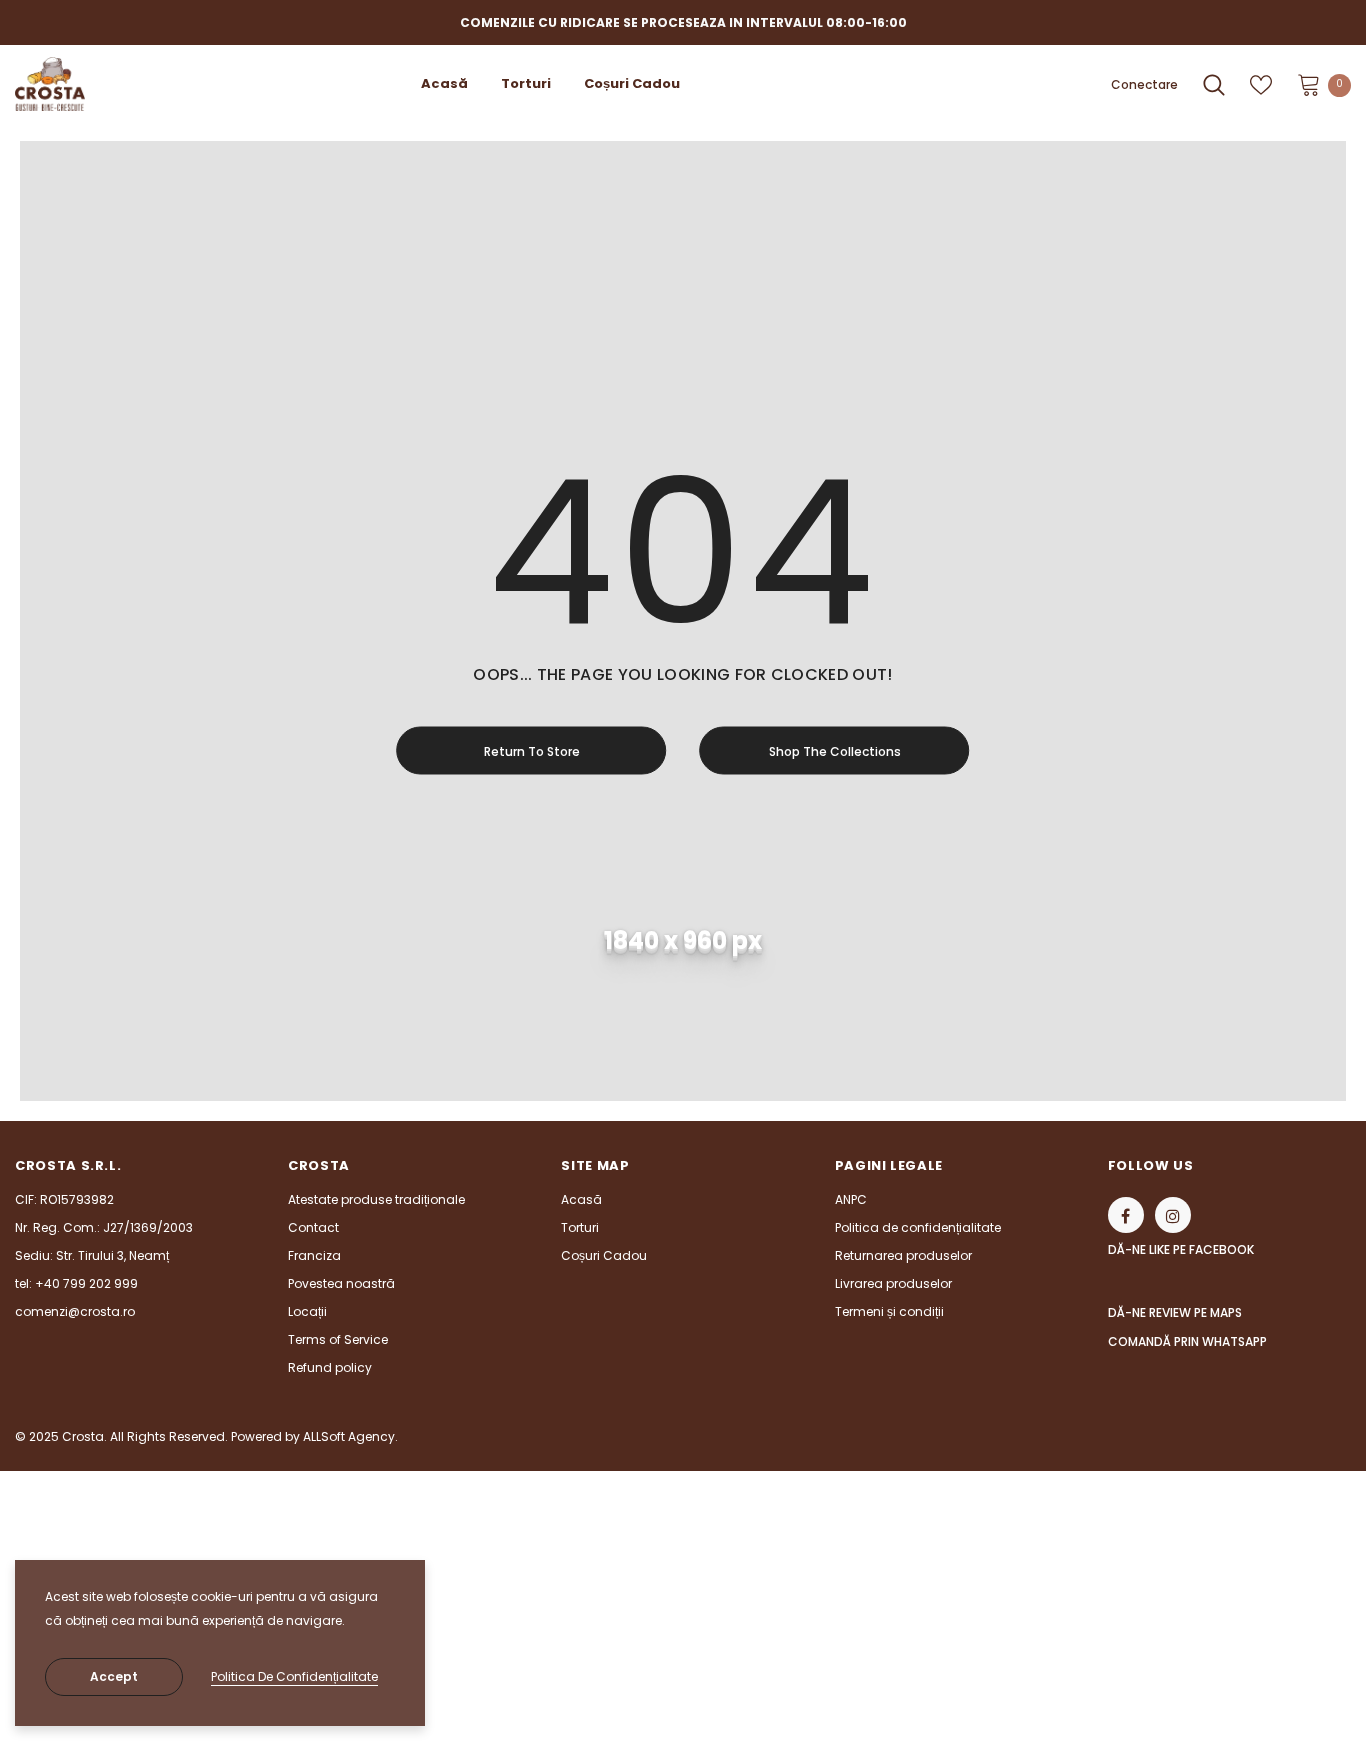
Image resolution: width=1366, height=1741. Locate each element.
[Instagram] (1173, 1215)
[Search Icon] (1214, 85)
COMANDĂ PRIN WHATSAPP (1187, 1341)
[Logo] (50, 84)
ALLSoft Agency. (350, 1436)
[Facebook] (1126, 1215)
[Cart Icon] (1309, 84)
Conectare (1144, 84)
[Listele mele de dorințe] (1261, 85)
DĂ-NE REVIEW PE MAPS (1175, 1312)
